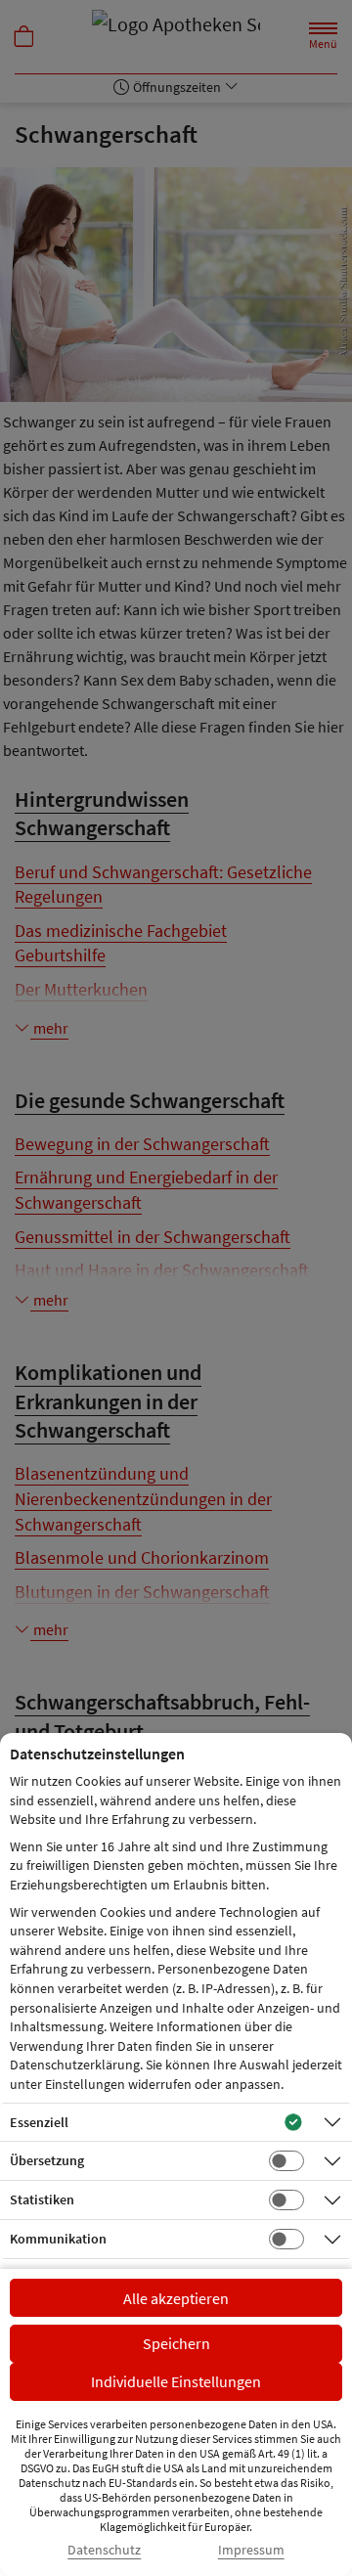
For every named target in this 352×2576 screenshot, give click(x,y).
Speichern (176, 2343)
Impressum (251, 2550)
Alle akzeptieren (176, 2298)
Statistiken (42, 2199)
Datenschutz (104, 2550)
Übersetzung (47, 2160)
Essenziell (39, 2122)
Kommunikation (58, 2239)
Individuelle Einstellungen (176, 2381)
